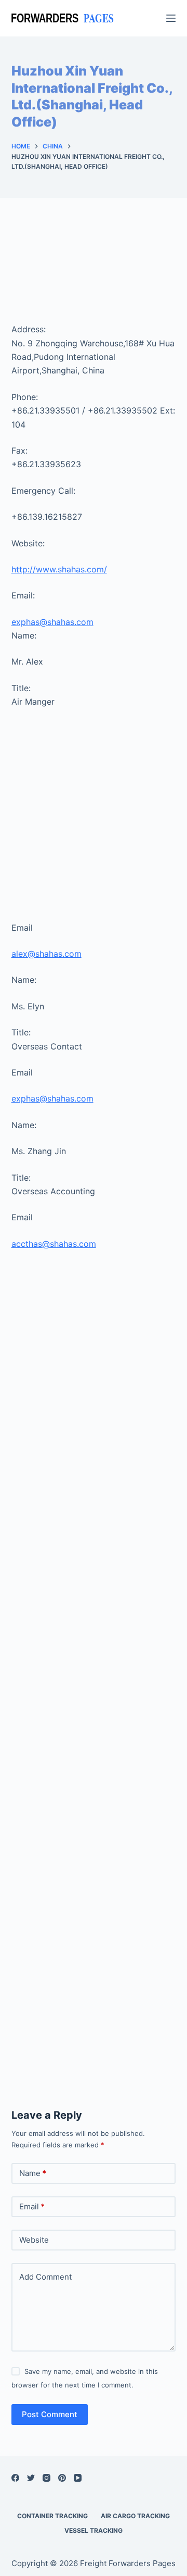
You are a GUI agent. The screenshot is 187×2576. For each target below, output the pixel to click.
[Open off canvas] (171, 18)
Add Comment (45, 2277)
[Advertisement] (94, 271)
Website (34, 2240)
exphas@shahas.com (52, 622)
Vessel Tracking (94, 2530)
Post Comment (50, 2414)
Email (32, 2206)
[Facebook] (15, 2478)
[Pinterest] (62, 2478)
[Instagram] (46, 2478)
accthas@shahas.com (54, 1244)
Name (33, 2173)
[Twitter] (31, 2478)
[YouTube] (78, 2478)
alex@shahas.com (46, 954)
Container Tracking (52, 2516)
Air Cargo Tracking (135, 2516)
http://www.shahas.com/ (59, 569)
